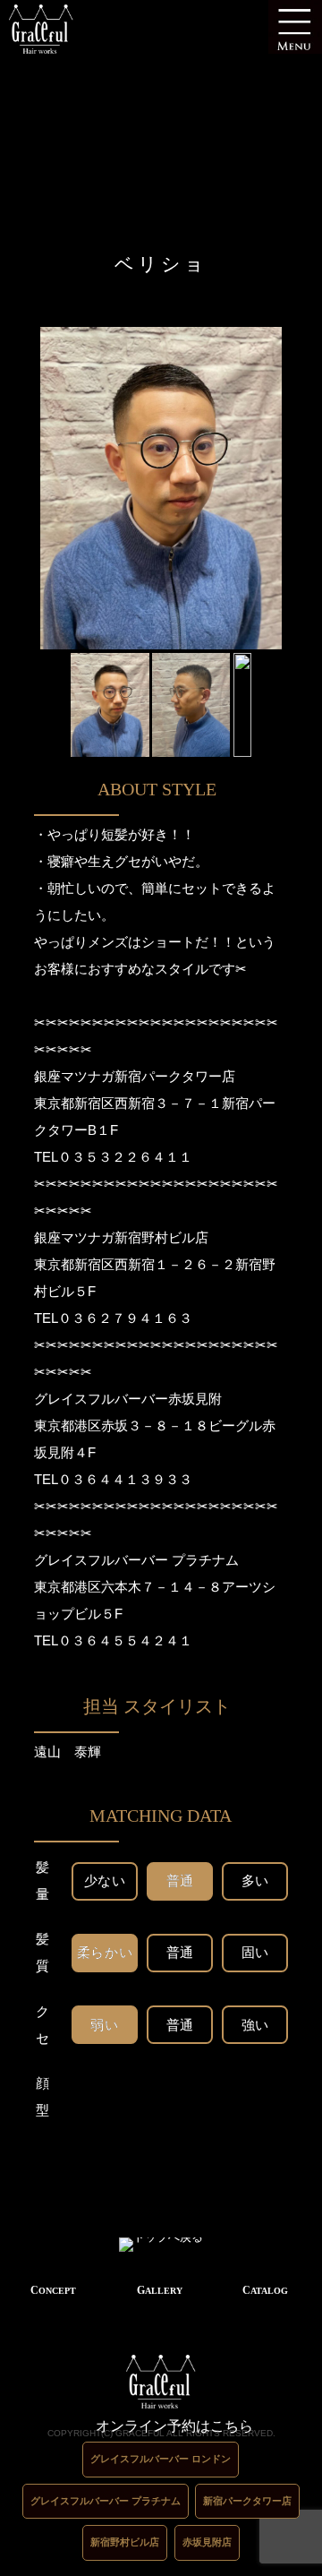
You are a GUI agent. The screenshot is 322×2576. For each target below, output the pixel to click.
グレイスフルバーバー (101, 1560)
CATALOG (265, 2290)
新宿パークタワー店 (247, 2501)
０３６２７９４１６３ (125, 1318)
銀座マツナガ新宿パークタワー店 (135, 1076)
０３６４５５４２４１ (125, 1640)
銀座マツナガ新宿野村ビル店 (121, 1237)
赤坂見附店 (207, 2542)
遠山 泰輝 (68, 1752)
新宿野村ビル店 (125, 2542)
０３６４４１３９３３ (125, 1479)
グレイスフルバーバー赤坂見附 (128, 1399)
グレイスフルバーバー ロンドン (161, 2459)
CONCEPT (53, 2290)
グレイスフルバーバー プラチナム (106, 2501)
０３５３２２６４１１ (125, 1157)
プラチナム (205, 1560)
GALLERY (160, 2290)
